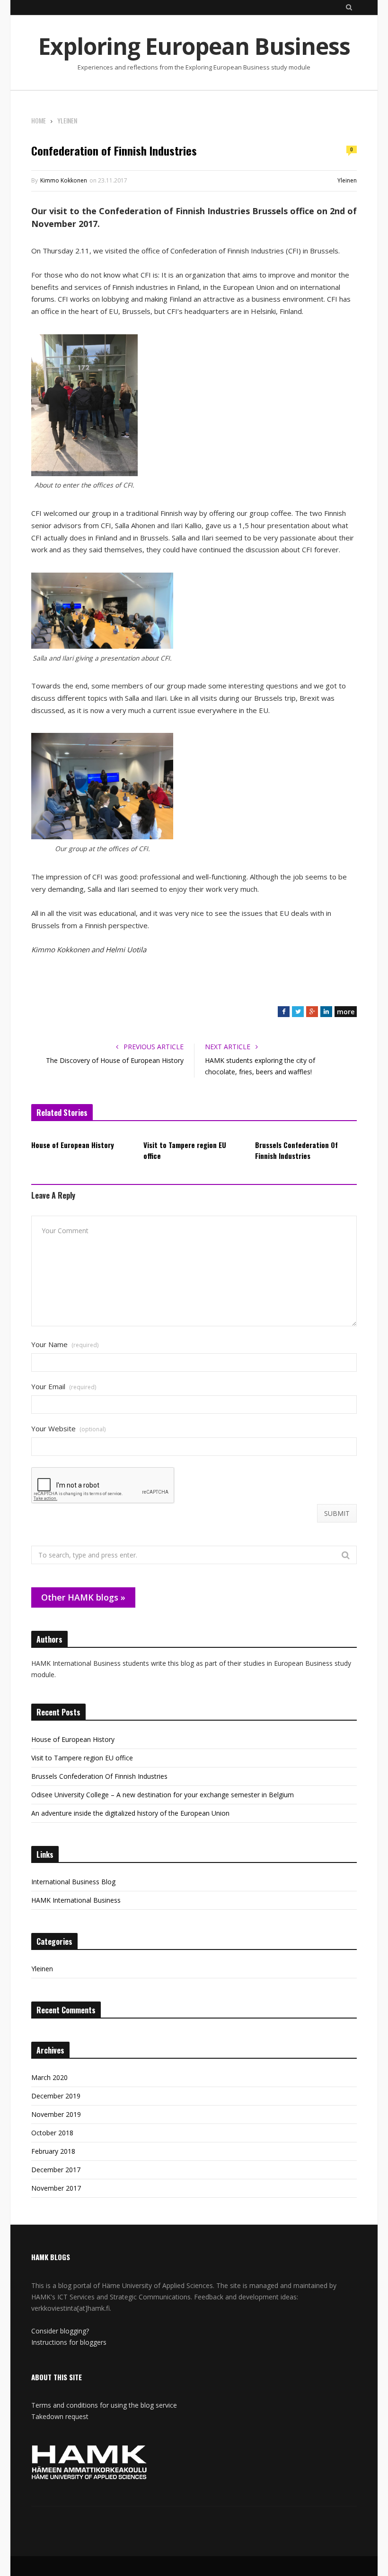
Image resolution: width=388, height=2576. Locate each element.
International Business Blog (73, 1882)
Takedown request (60, 2416)
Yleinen (347, 180)
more (346, 1012)
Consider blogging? (60, 2331)
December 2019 (56, 2096)
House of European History (73, 1145)
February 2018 (53, 2151)
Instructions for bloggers (69, 2342)
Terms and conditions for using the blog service (104, 2405)
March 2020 (49, 2077)
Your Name (65, 1345)
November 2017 (56, 2188)
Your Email (64, 1387)
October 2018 (52, 2133)
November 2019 (56, 2114)
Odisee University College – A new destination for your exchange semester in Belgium (163, 1795)
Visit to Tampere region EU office (185, 1150)
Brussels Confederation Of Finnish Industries (296, 1150)
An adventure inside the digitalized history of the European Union (130, 1813)
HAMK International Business (76, 1900)
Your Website (68, 1429)
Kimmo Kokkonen (64, 180)
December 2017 (56, 2170)
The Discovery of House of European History (115, 1060)
